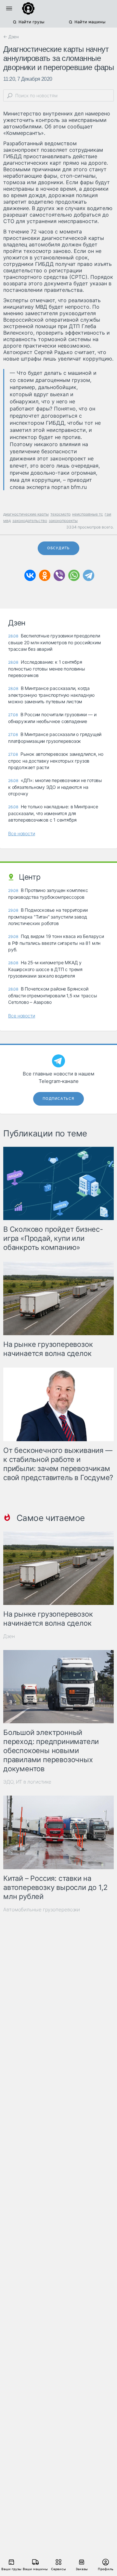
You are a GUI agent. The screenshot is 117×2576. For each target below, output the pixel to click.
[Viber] (59, 575)
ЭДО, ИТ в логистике (27, 1782)
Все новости (22, 833)
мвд (7, 521)
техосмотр (60, 514)
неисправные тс (88, 514)
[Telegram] (89, 575)
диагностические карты (26, 514)
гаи (108, 514)
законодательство (30, 521)
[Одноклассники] (45, 575)
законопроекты (63, 521)
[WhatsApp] (74, 575)
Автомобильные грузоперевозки (42, 1910)
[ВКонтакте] (30, 575)
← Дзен (11, 37)
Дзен (9, 1636)
